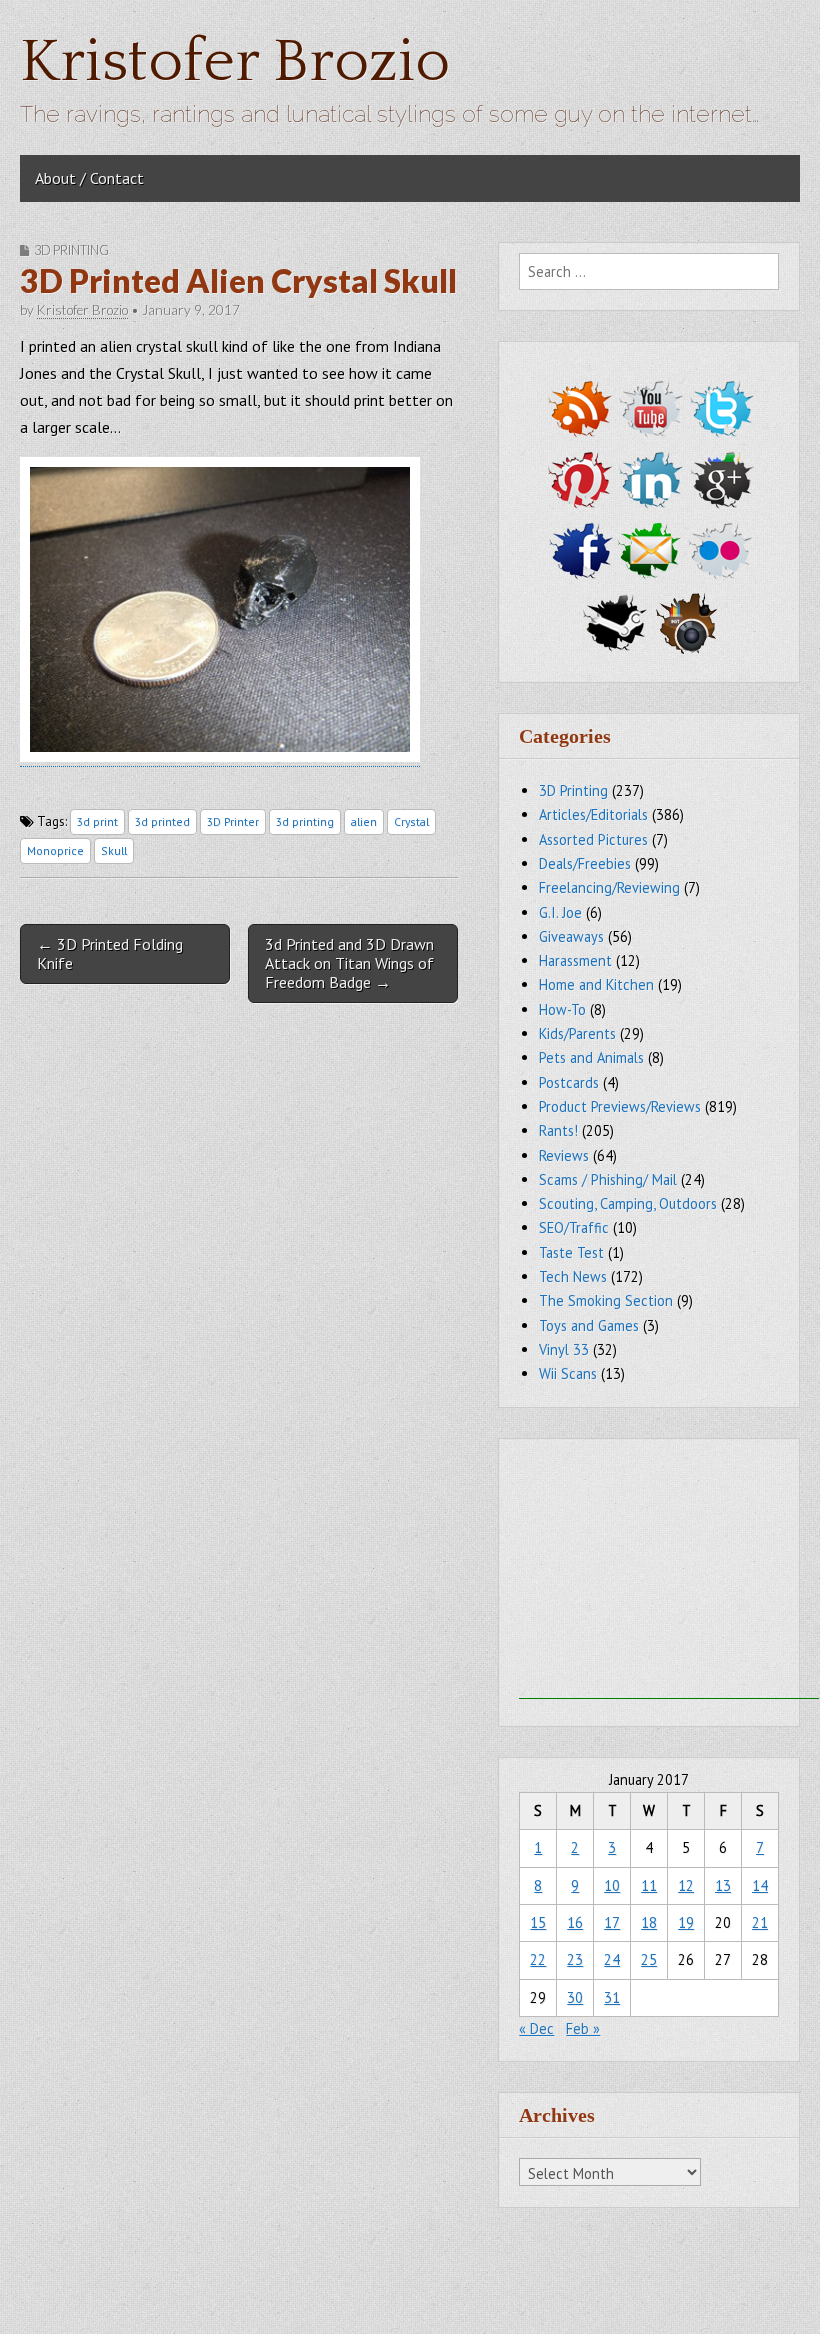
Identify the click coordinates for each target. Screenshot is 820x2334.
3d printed (162, 821)
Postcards (569, 1082)
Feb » (583, 2028)
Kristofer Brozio (235, 62)
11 (649, 1885)
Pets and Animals (591, 1057)
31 (612, 1997)
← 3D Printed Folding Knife (110, 953)
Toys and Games (589, 1325)
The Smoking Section (606, 1300)
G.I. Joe (560, 912)
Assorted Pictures (593, 839)
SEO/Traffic (574, 1227)
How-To (562, 1009)
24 (612, 1959)
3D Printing (71, 250)
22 (538, 1959)
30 (575, 1997)
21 (760, 1922)
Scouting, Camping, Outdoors (628, 1203)
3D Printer (233, 821)
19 (686, 1922)
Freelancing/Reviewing (609, 887)
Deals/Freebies (585, 863)
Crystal (411, 821)
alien (364, 821)
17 (612, 1922)
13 (723, 1885)
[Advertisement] (669, 1574)
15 (538, 1922)
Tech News (573, 1276)
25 (649, 1959)
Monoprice (55, 850)
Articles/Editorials (593, 814)
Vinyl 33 (564, 1349)
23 (575, 1959)
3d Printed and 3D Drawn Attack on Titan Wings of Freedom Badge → (349, 963)
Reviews (564, 1155)
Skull (114, 850)
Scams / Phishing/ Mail (608, 1179)
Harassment (575, 960)
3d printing (305, 821)
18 (649, 1922)
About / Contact (89, 178)
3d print (97, 821)
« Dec (536, 2028)
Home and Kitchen (596, 984)
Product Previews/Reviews (620, 1106)
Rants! (558, 1130)
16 (575, 1922)
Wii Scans (568, 1373)
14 (760, 1885)
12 (686, 1885)
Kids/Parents (577, 1033)
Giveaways (571, 936)
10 (612, 1885)
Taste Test (571, 1252)
